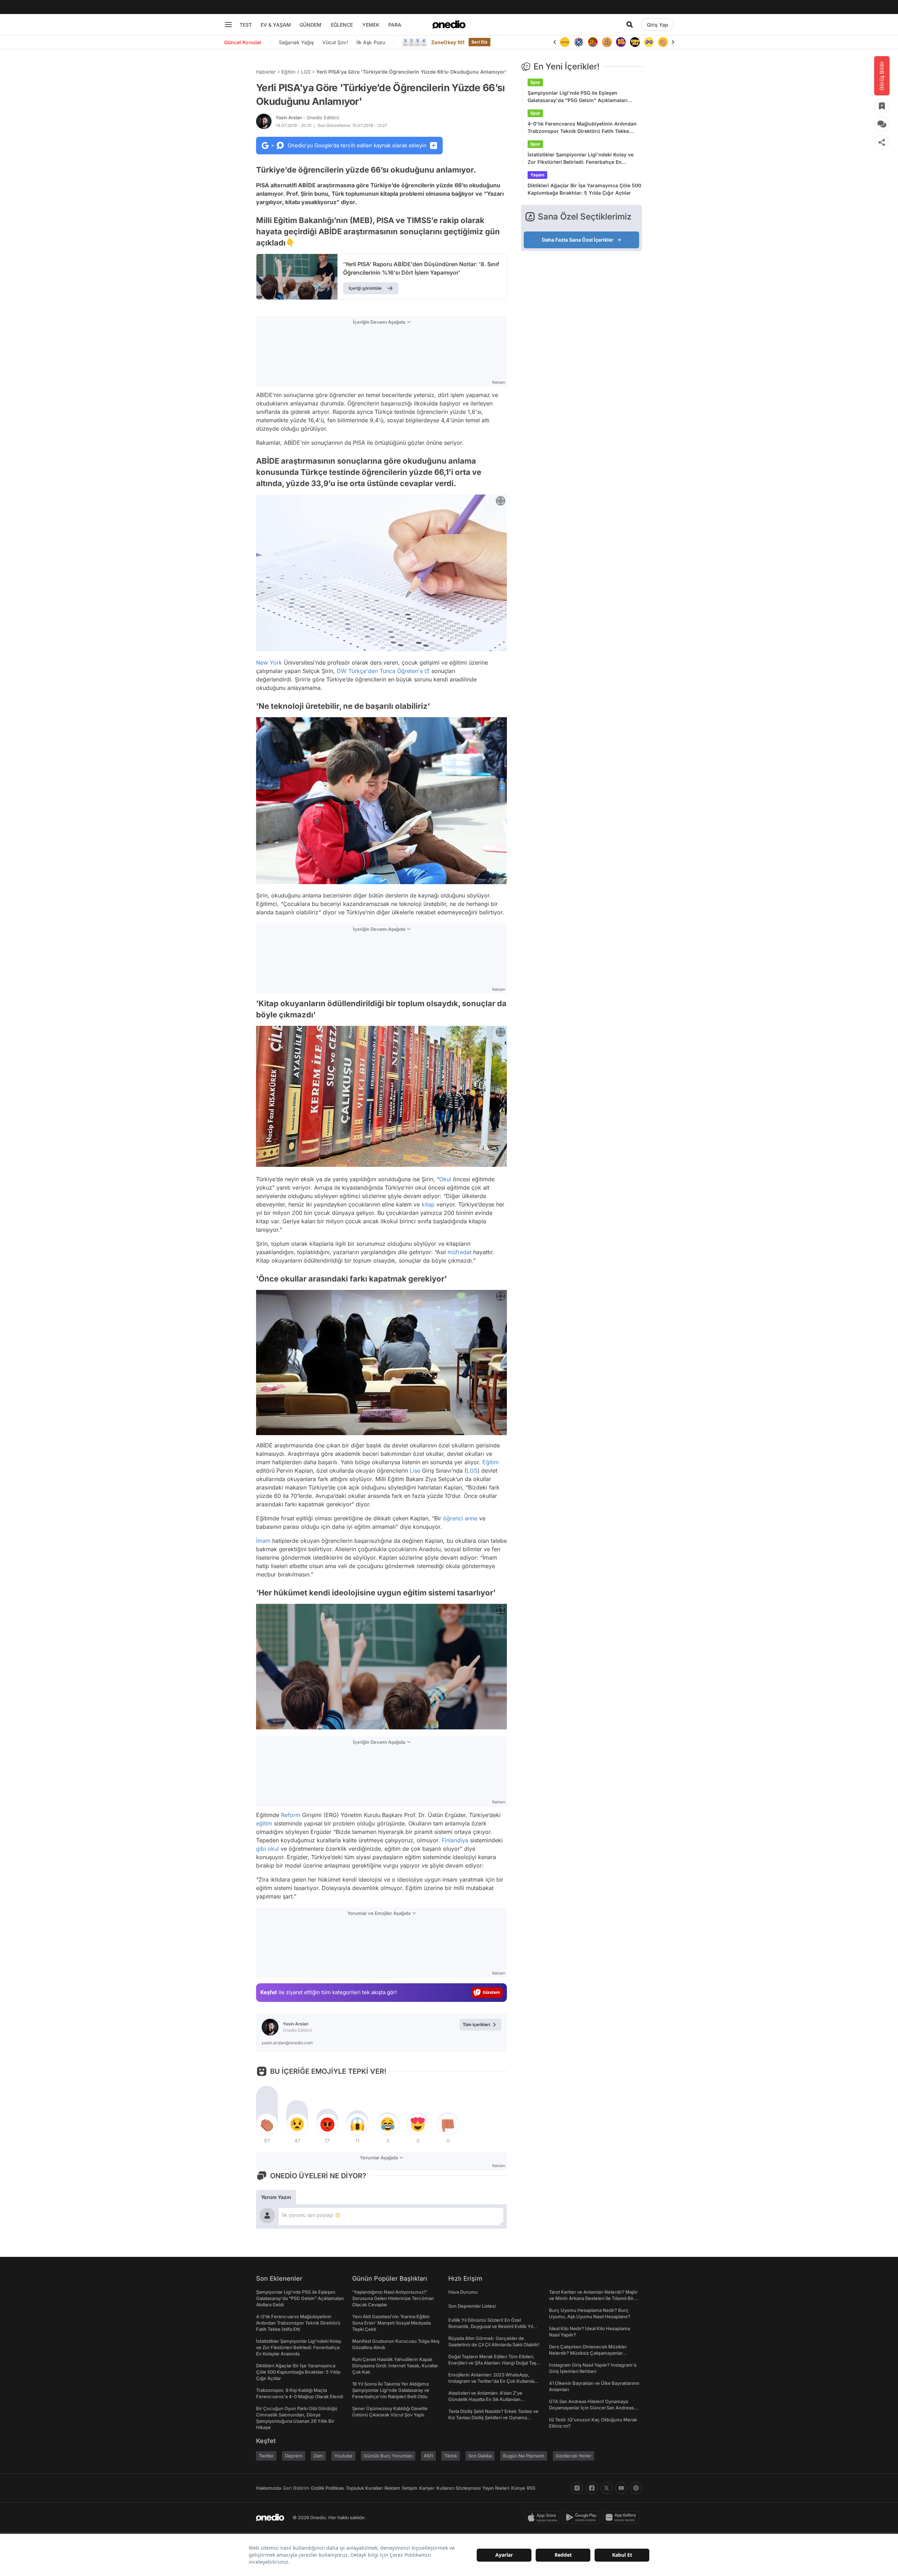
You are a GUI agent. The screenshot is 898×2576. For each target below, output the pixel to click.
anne (471, 1518)
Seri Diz (480, 42)
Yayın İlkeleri (496, 2488)
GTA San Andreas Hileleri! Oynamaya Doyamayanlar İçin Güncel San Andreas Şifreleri (591, 2408)
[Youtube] (621, 2488)
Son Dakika (480, 2456)
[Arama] (630, 25)
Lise (415, 1471)
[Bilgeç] (593, 42)
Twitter (266, 2456)
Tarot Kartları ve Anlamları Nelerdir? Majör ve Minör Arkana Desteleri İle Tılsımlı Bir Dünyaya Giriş (593, 2298)
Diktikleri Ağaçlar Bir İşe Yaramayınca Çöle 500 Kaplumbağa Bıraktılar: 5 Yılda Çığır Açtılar (584, 189)
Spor (535, 82)
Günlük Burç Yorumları (388, 2456)
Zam (318, 2456)
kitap (428, 1204)
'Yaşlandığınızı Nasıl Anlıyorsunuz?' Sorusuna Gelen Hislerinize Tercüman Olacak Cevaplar (393, 2298)
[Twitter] (607, 2488)
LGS (306, 72)
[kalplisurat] (663, 42)
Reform (291, 1815)
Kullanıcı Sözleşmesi (458, 2488)
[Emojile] (621, 42)
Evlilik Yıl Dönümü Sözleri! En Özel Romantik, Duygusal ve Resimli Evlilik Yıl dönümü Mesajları (491, 2326)
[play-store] (583, 2517)
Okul (445, 1179)
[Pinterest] (636, 2488)
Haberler (266, 72)
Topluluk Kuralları (364, 2488)
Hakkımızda (269, 2488)
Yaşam (537, 175)
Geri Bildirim (296, 2488)
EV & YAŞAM (276, 25)
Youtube (343, 2456)
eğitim (264, 1823)
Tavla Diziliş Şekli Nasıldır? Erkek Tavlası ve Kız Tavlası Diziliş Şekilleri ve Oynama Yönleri (493, 2417)
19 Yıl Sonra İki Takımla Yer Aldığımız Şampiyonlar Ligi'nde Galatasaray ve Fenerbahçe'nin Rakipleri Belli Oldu (391, 2390)
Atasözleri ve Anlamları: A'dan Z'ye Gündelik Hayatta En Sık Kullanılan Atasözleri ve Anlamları (485, 2399)
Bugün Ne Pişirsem (524, 2456)
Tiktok (451, 2456)
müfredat (460, 1252)
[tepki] (267, 2124)
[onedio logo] (449, 25)
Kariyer (427, 2488)
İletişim (410, 2488)
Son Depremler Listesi (472, 2306)
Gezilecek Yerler (574, 2456)
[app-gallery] (622, 2517)
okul (273, 1849)
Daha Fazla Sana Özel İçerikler (578, 240)
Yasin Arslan (307, 117)
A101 (428, 2456)
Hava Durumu (463, 2292)
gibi (261, 1849)
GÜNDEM (310, 25)
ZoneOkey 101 (448, 42)
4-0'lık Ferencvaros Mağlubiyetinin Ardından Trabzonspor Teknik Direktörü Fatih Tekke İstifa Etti (582, 128)
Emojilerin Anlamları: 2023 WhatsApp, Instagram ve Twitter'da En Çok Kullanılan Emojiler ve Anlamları (493, 2381)
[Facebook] (592, 2488)
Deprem (294, 2456)
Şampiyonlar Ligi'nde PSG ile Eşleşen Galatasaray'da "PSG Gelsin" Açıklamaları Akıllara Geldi (578, 97)
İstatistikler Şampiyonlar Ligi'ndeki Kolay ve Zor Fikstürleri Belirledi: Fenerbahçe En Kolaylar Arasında (581, 159)
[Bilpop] (607, 42)
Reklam (392, 2488)
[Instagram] (577, 2488)
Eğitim (288, 72)
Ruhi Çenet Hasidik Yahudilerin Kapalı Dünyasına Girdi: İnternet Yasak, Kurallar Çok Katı (395, 2366)
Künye (518, 2488)
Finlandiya (455, 1840)
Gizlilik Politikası (327, 2488)
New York (269, 663)
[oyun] (635, 42)
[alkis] (649, 42)
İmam (263, 1541)
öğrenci (453, 1518)
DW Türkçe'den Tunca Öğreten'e (380, 671)
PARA (395, 25)
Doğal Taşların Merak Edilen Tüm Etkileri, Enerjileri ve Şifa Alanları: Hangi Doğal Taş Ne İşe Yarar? (492, 2363)
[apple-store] (544, 2517)
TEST (246, 25)
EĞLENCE (342, 25)
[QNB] (565, 42)
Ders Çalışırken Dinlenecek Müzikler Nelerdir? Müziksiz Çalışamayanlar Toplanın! (588, 2353)
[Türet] (579, 42)
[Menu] (228, 25)
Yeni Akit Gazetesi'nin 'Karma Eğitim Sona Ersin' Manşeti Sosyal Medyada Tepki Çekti (391, 2323)
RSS (531, 2488)
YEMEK (371, 25)
